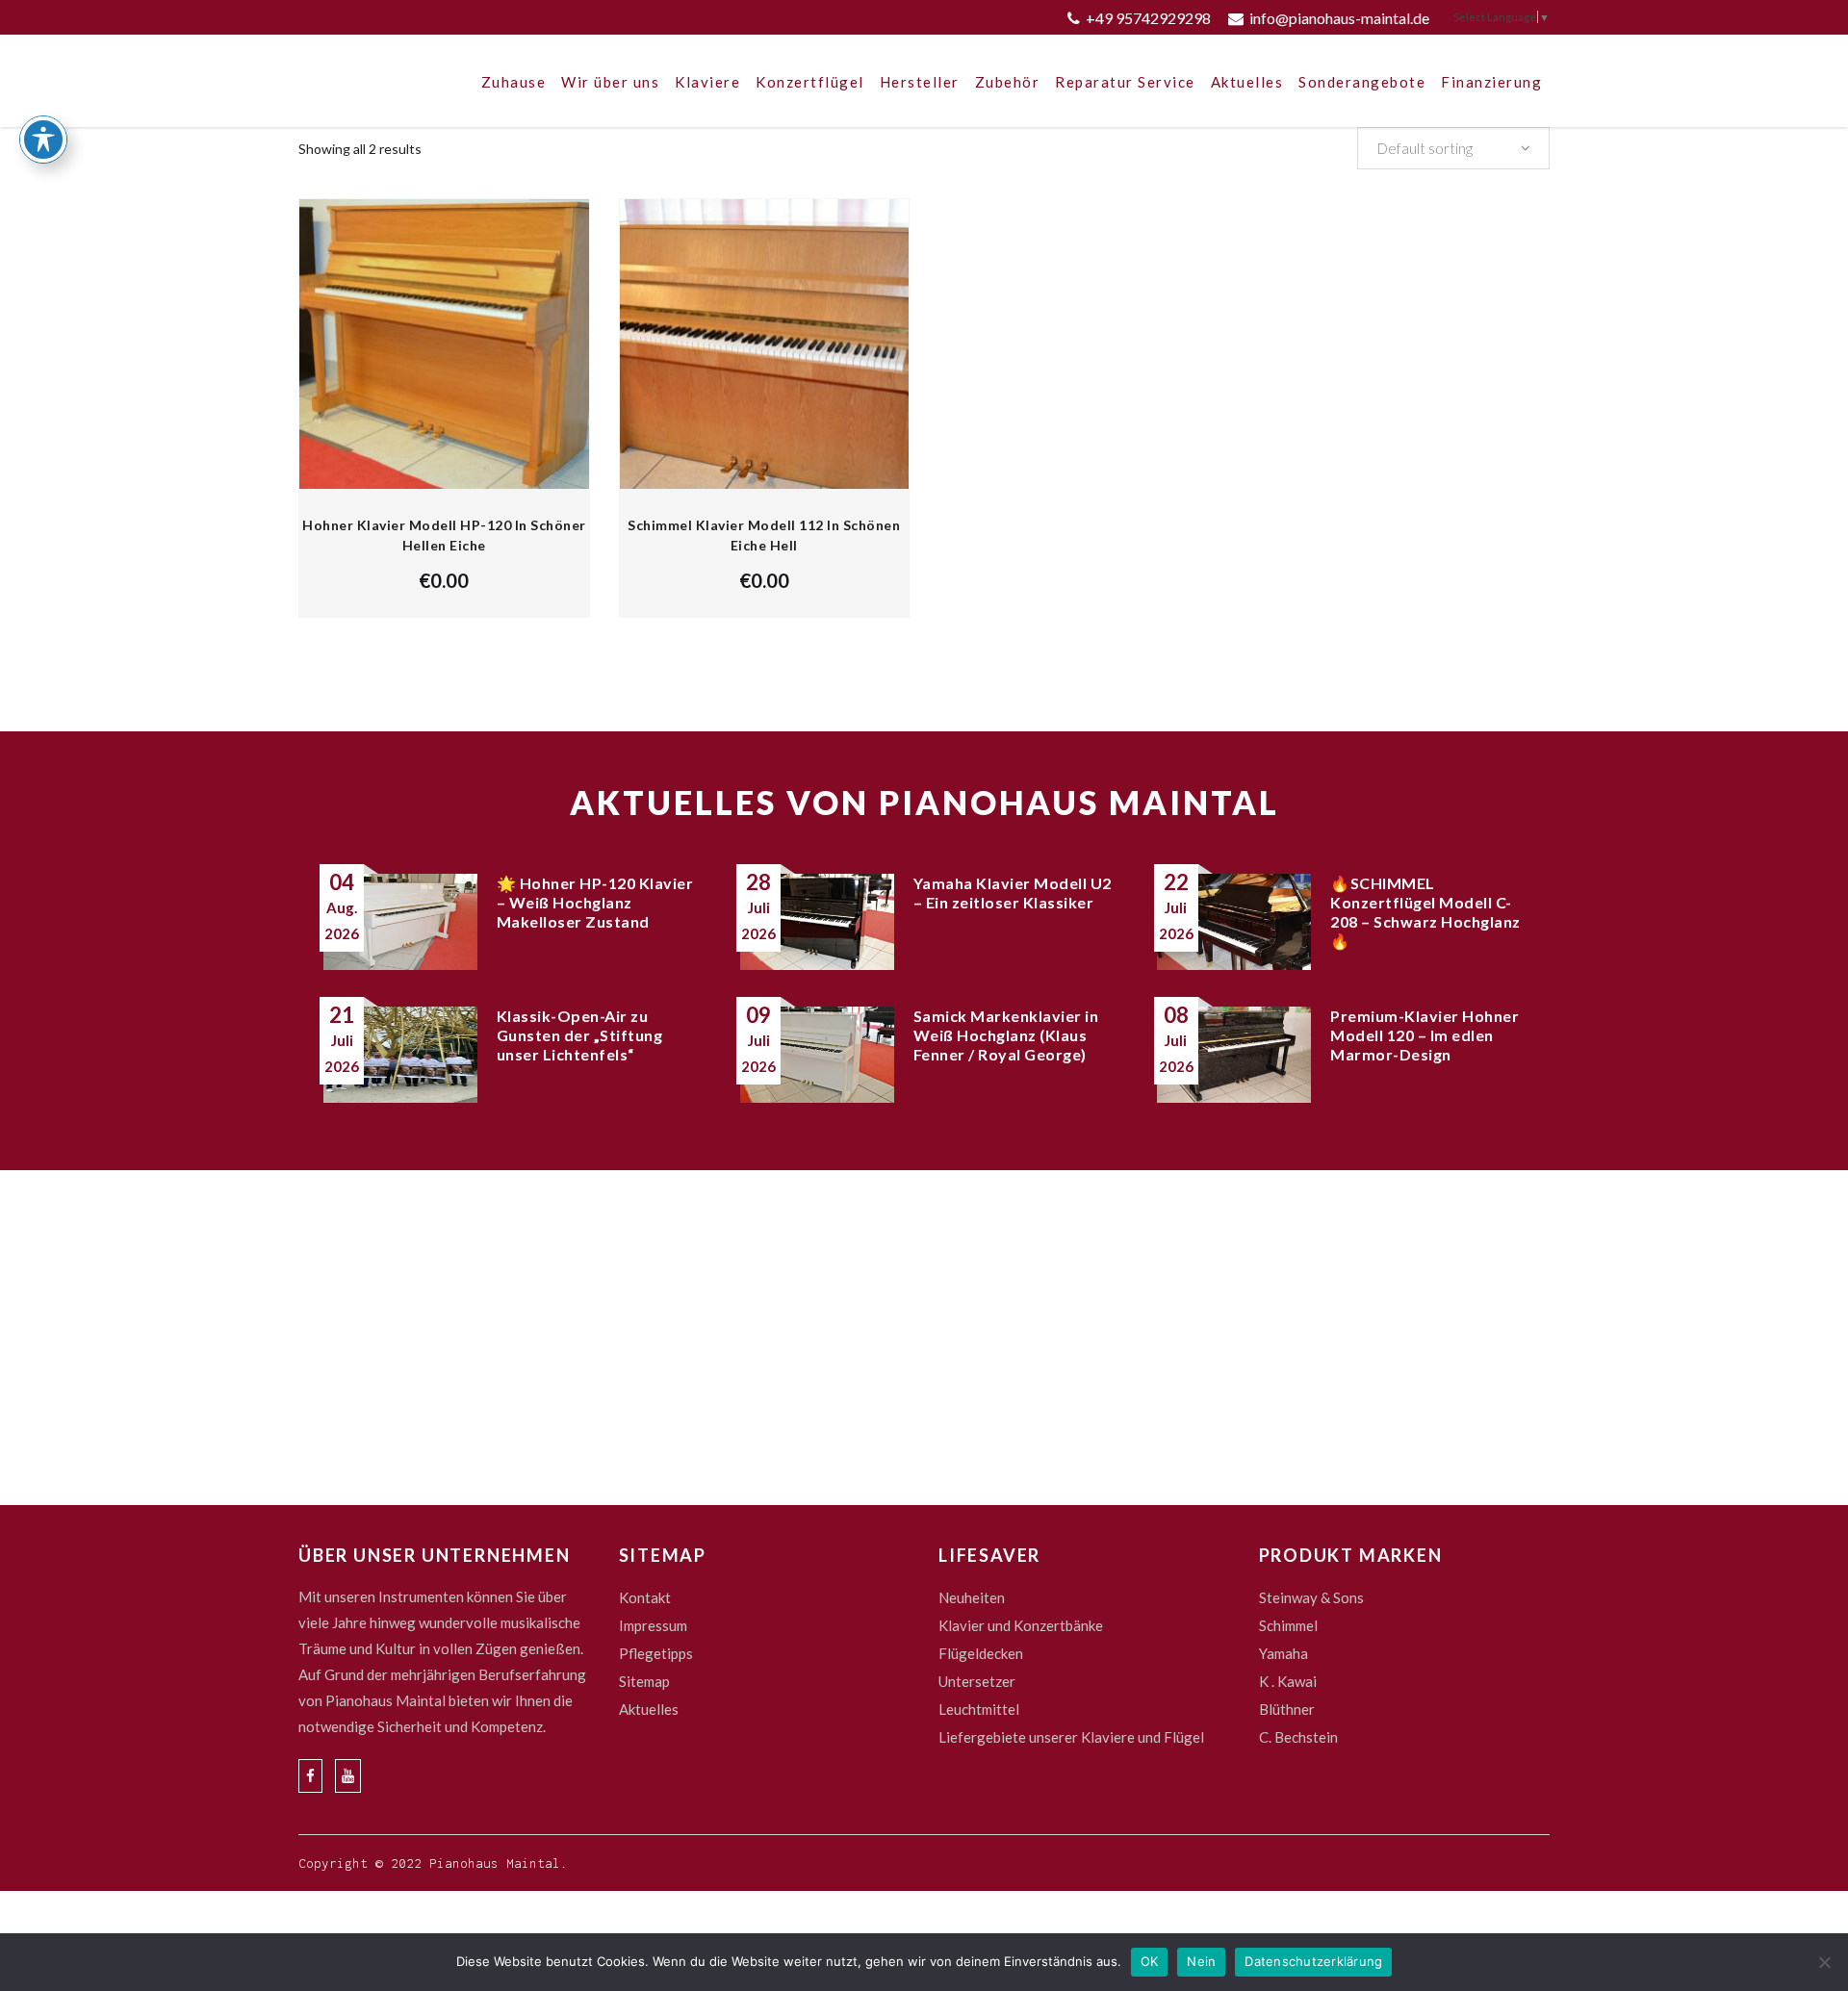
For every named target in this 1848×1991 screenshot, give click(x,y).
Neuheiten (972, 1597)
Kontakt (645, 1597)
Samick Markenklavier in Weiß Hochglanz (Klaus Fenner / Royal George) (1006, 1035)
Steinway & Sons (1311, 1597)
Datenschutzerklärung (1313, 1961)
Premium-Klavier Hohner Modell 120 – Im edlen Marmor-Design (1424, 1035)
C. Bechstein (1298, 1737)
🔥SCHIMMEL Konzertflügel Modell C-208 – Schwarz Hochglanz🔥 (1425, 912)
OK (1150, 1961)
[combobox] (1453, 148)
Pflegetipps (656, 1653)
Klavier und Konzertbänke (1021, 1625)
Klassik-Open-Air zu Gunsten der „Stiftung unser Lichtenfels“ (580, 1035)
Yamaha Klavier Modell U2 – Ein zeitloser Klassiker (1013, 893)
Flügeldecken (981, 1653)
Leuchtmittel (979, 1709)
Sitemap (644, 1681)
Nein (1201, 1961)
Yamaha (1283, 1653)
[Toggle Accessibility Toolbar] (43, 140)
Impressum (653, 1625)
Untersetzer (977, 1681)
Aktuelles (649, 1709)
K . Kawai (1288, 1681)
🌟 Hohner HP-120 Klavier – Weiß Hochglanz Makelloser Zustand (595, 902)
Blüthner (1287, 1709)
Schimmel (1288, 1625)
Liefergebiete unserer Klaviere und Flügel (1071, 1737)
